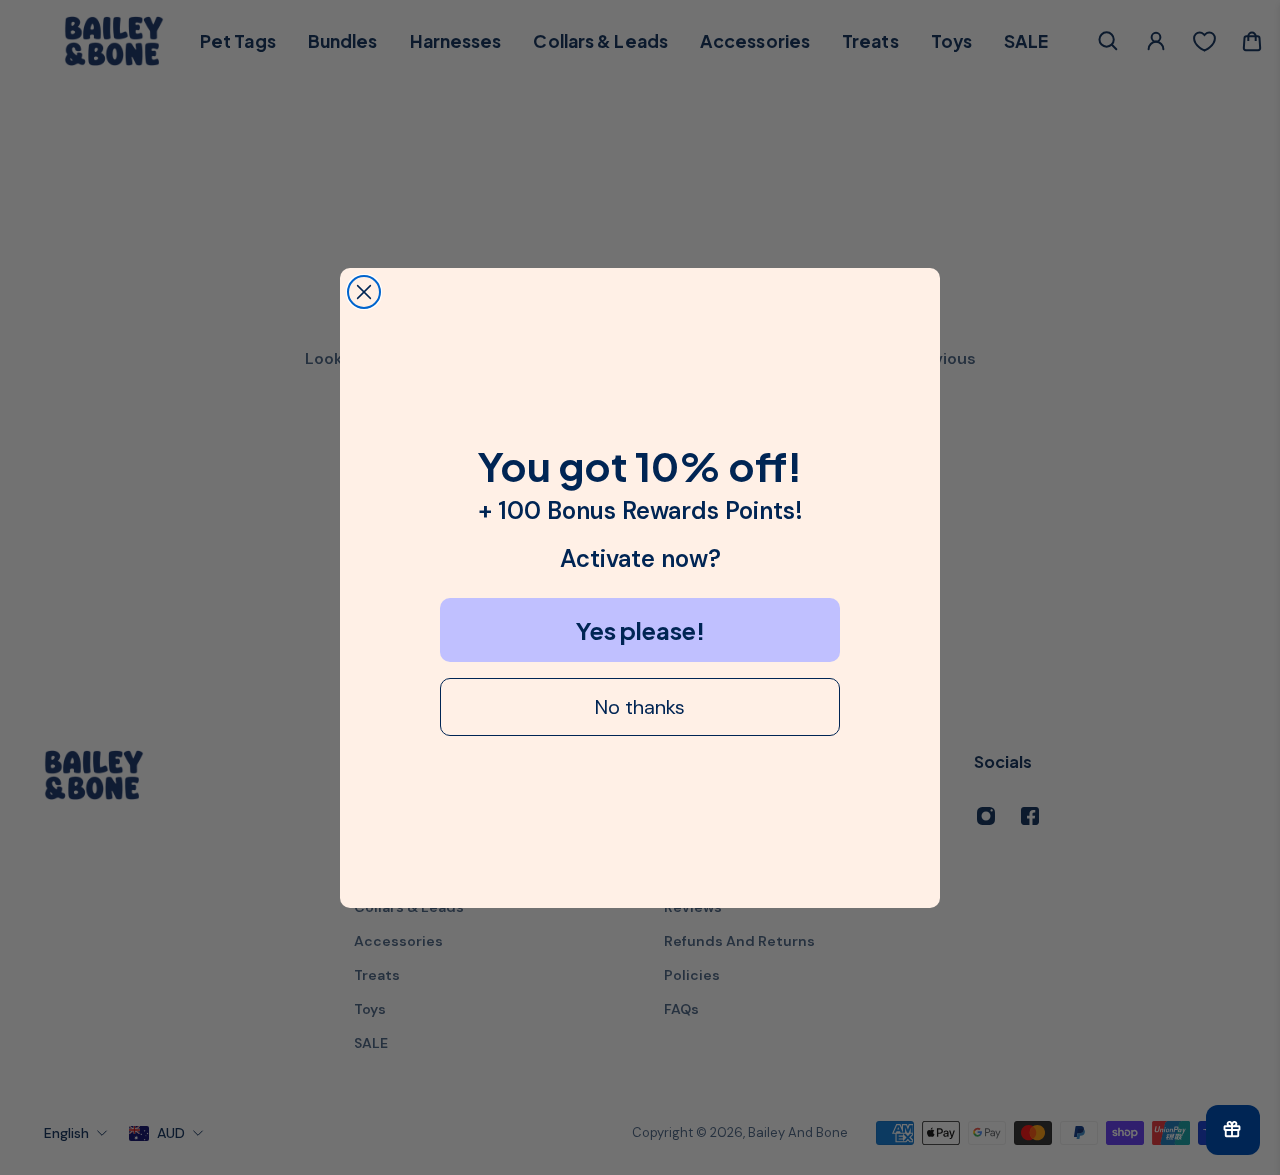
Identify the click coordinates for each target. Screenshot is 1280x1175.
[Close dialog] (364, 292)
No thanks (640, 707)
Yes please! (640, 630)
